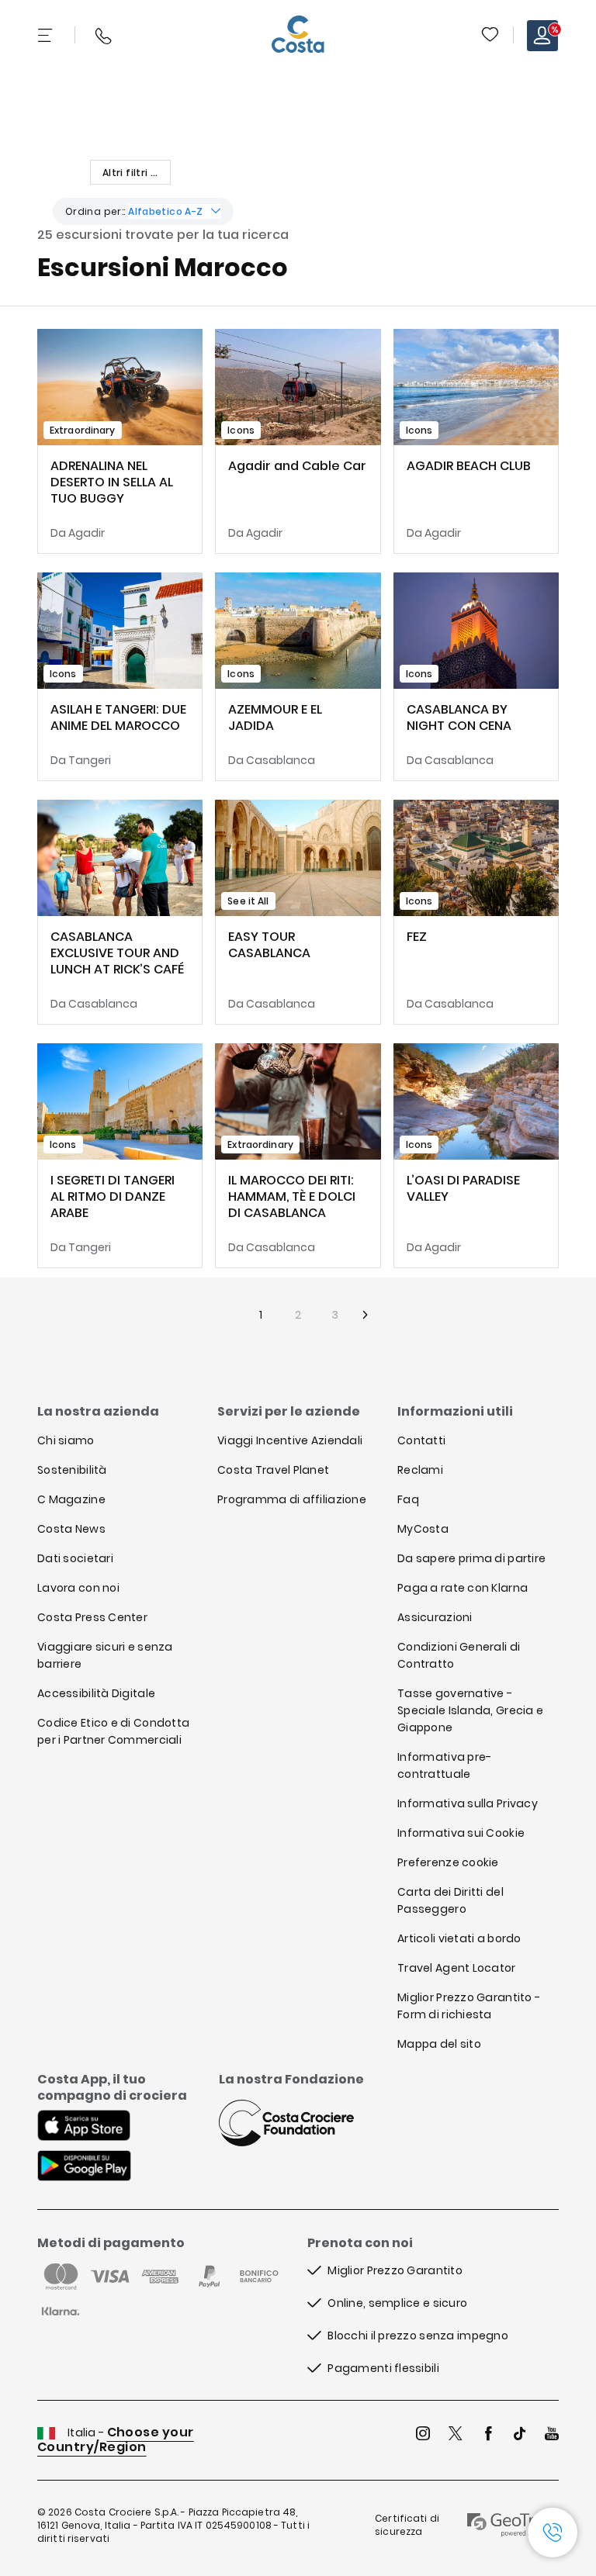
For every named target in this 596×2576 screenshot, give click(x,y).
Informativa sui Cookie (461, 1833)
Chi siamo (66, 1440)
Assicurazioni (435, 1617)
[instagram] (423, 2435)
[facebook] (488, 2435)
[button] (491, 36)
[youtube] (552, 2435)
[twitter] (456, 2435)
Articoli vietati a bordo (459, 1938)
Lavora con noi (78, 1588)
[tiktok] (520, 2435)
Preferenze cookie (448, 1862)
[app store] (84, 2127)
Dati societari (75, 1558)
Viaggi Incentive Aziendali (290, 1440)
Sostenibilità (72, 1470)
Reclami (420, 1470)
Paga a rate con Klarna (463, 1588)
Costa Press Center (92, 1617)
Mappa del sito (439, 2044)
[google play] (84, 2167)
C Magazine (71, 1499)
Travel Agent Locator (457, 1968)
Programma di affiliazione (292, 1499)
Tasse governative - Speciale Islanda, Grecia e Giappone (470, 1710)
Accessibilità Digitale (96, 1693)
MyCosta (423, 1529)
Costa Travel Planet (273, 1470)
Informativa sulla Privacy (468, 1803)
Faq (408, 1499)
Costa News (71, 1529)
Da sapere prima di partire (471, 1558)
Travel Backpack (490, 34)
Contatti (421, 1440)
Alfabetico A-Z (165, 211)
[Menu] (47, 36)
